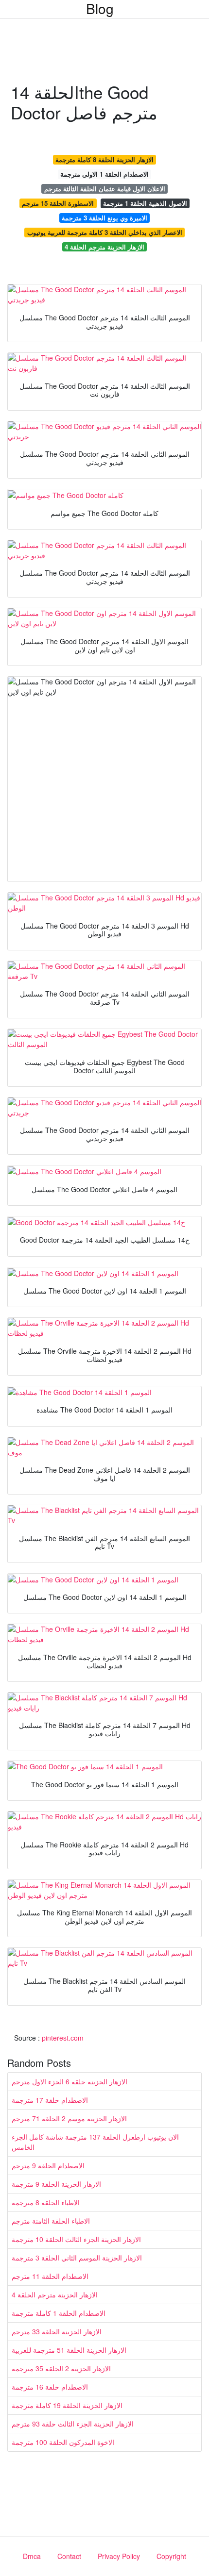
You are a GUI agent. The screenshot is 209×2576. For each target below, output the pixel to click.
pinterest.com (63, 2038)
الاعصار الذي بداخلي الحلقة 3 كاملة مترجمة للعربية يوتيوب (105, 232)
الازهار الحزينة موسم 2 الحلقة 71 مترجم (69, 2118)
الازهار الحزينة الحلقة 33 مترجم (57, 2331)
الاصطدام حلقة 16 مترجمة (50, 2387)
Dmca (32, 2556)
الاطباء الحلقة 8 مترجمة (46, 2202)
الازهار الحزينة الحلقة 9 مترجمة (56, 2184)
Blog (100, 8)
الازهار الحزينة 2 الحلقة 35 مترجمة (61, 2368)
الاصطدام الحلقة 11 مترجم (50, 2276)
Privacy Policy (119, 2556)
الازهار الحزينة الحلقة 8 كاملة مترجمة (104, 159)
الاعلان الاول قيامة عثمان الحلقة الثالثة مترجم (105, 189)
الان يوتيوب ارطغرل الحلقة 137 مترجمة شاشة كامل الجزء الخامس (95, 2142)
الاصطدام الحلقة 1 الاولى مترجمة (104, 174)
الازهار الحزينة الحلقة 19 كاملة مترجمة (67, 2405)
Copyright (171, 2556)
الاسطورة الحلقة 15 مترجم (58, 203)
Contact (69, 2556)
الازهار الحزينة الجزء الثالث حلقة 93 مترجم (73, 2424)
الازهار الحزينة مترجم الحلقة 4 (104, 247)
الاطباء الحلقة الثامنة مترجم (51, 2221)
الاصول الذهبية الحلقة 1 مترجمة (145, 203)
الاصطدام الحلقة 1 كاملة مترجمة (59, 2313)
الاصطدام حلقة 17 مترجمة (50, 2100)
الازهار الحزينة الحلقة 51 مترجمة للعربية (69, 2350)
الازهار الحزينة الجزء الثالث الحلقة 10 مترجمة (76, 2239)
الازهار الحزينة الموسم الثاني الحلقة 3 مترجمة (77, 2258)
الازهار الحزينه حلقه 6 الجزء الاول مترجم (70, 2081)
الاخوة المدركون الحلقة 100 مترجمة (63, 2442)
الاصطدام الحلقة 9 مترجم (48, 2165)
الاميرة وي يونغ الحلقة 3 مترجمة (104, 218)
